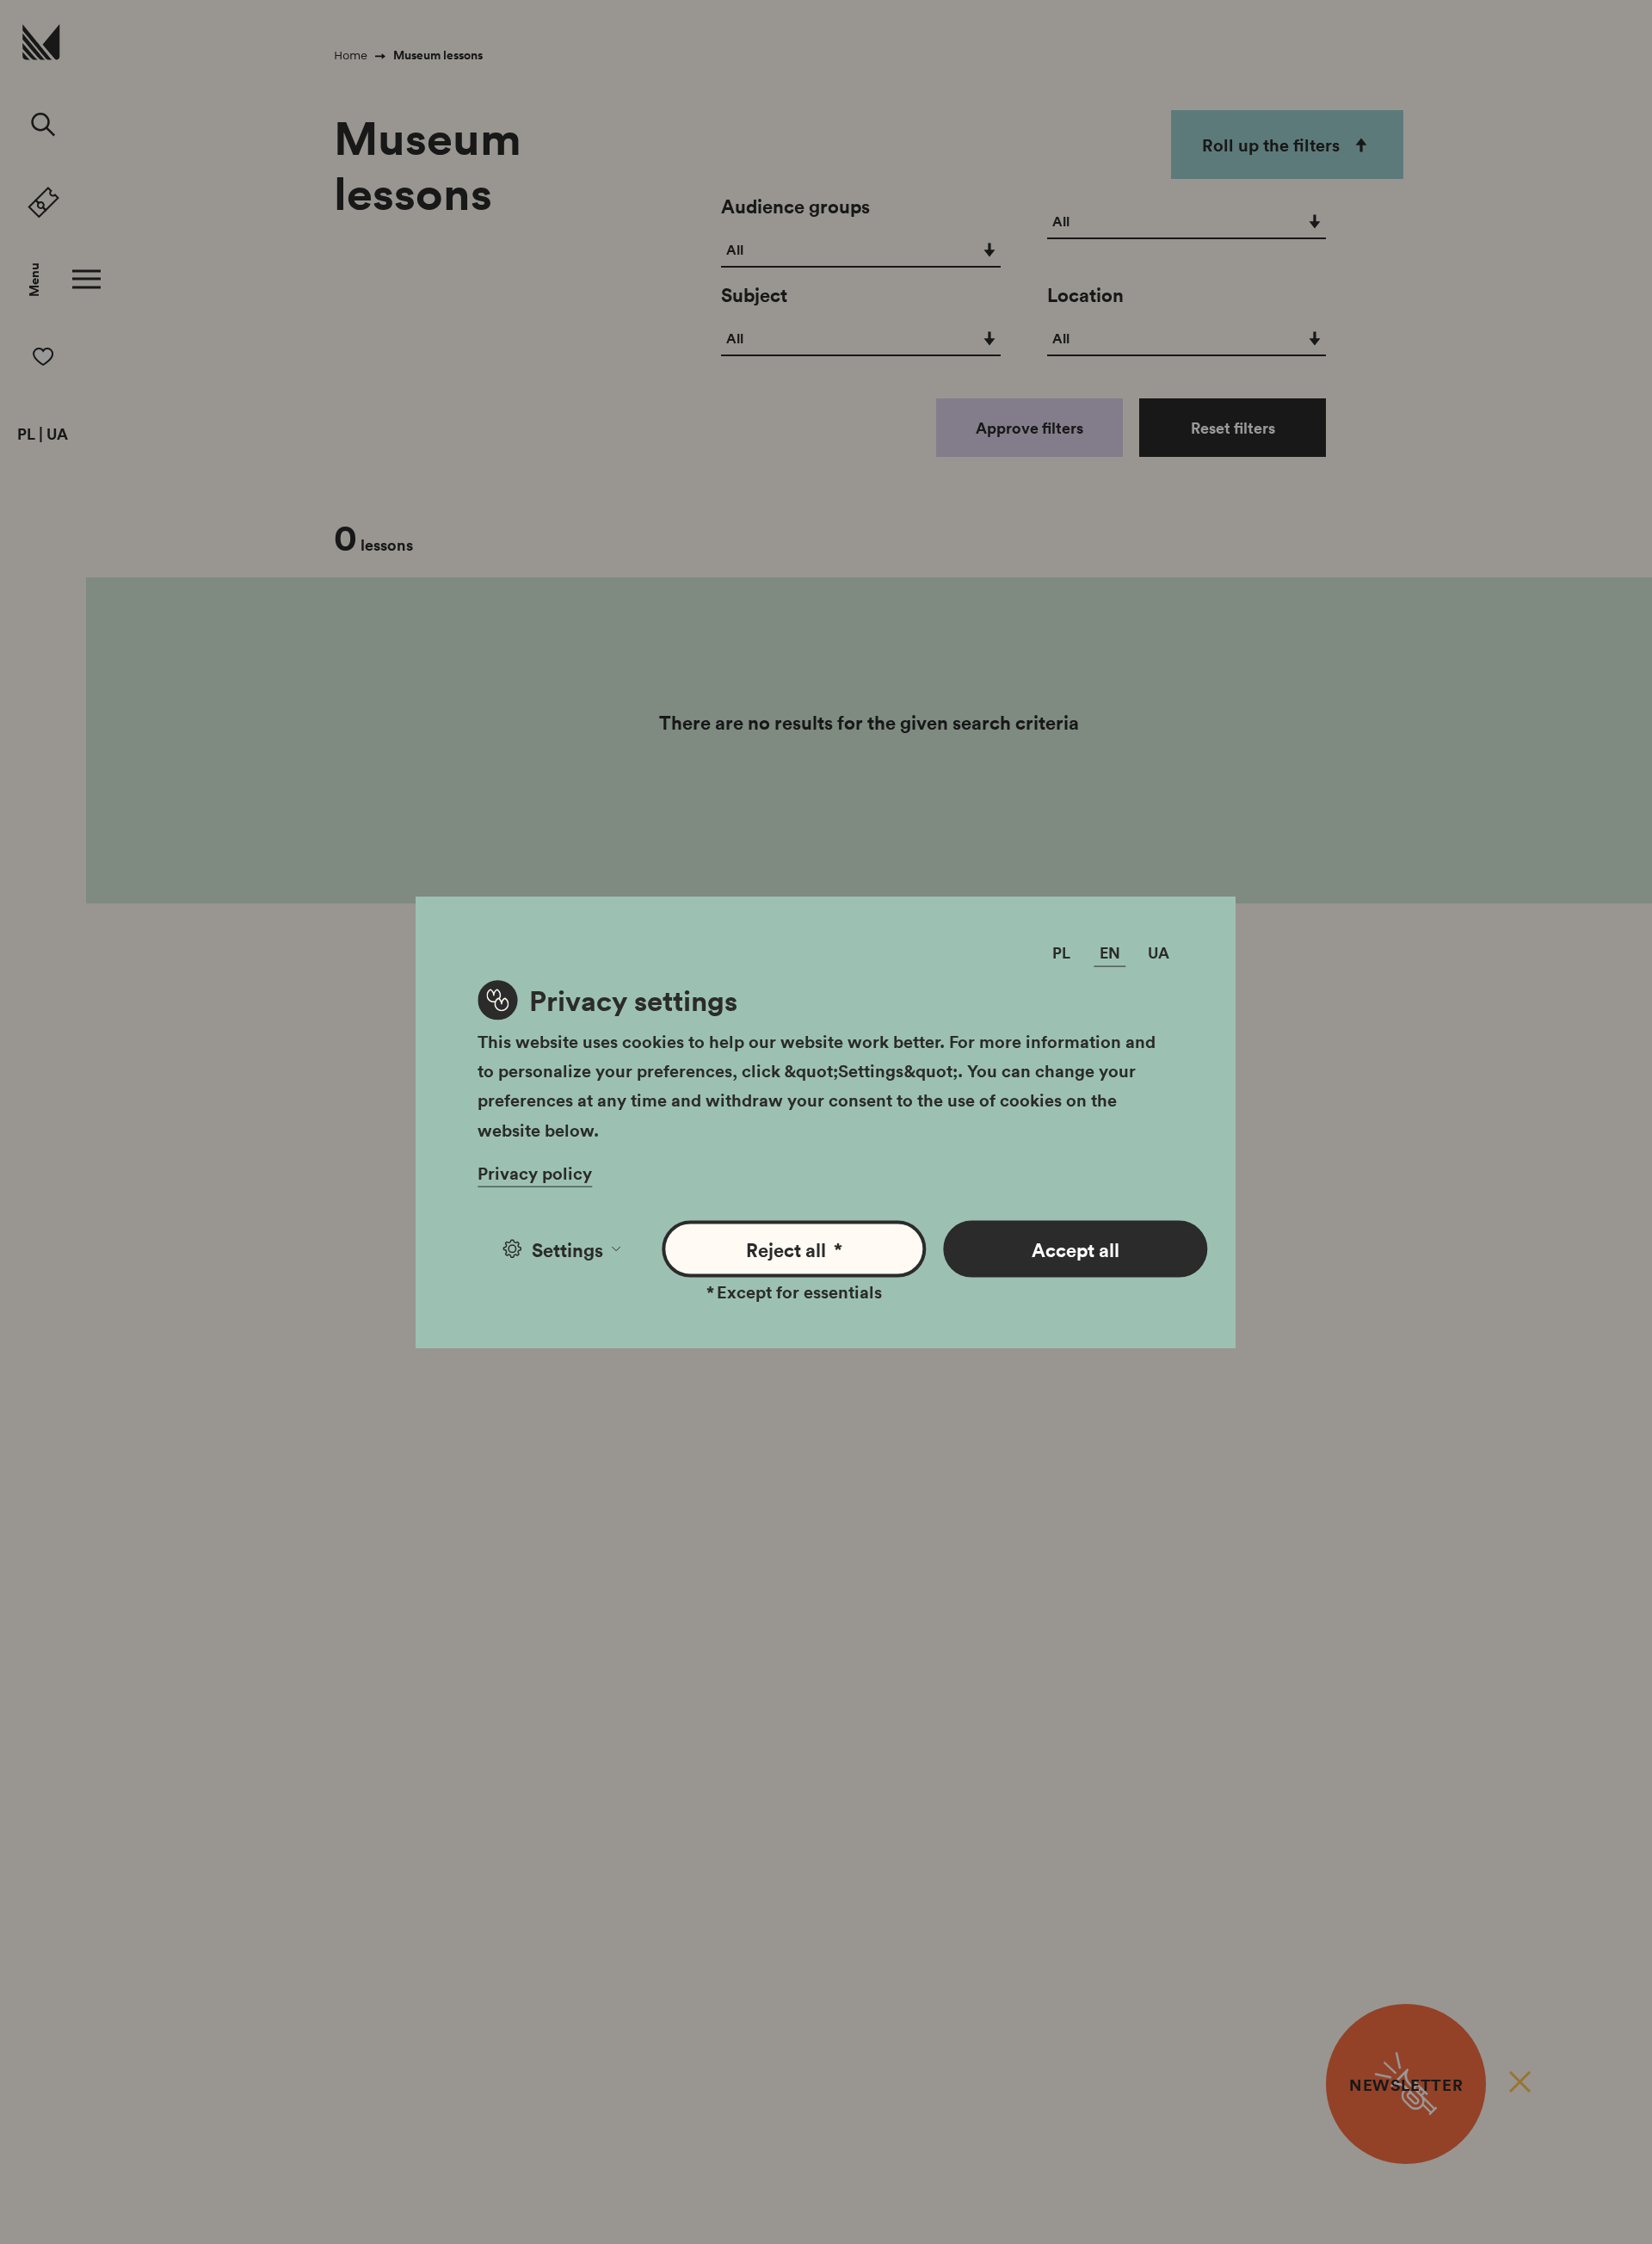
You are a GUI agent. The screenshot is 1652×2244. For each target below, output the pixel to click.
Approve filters (1029, 428)
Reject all (795, 1248)
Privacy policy (535, 1172)
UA (57, 435)
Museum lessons (438, 55)
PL (26, 435)
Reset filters (1233, 428)
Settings (567, 1248)
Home (351, 55)
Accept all (1076, 1248)
